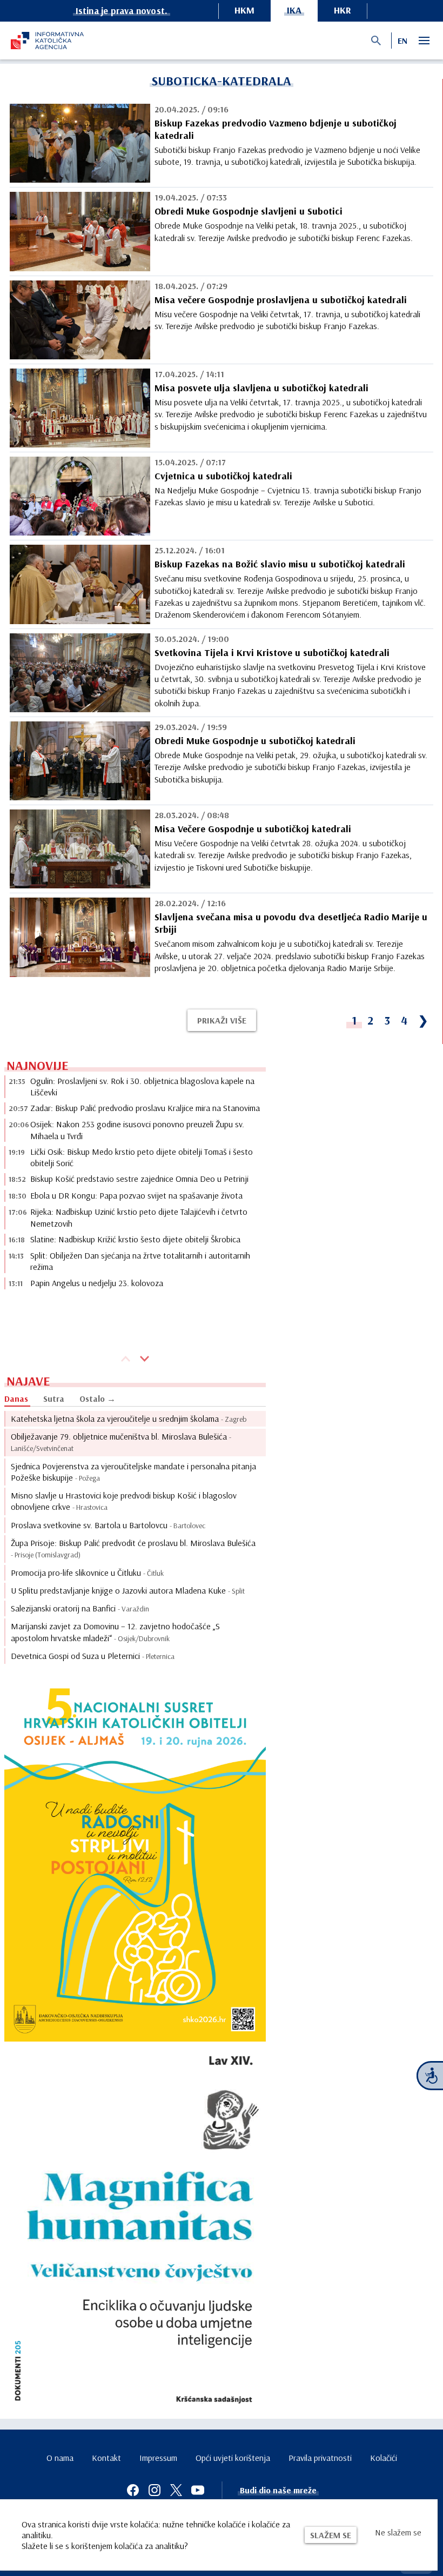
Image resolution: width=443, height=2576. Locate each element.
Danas (16, 1399)
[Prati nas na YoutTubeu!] (198, 2490)
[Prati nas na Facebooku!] (133, 2490)
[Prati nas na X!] (176, 2490)
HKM (244, 10)
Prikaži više (222, 1020)
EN (402, 41)
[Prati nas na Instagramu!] (155, 2490)
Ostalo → (98, 1399)
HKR (343, 10)
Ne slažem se (398, 2532)
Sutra (54, 1399)
